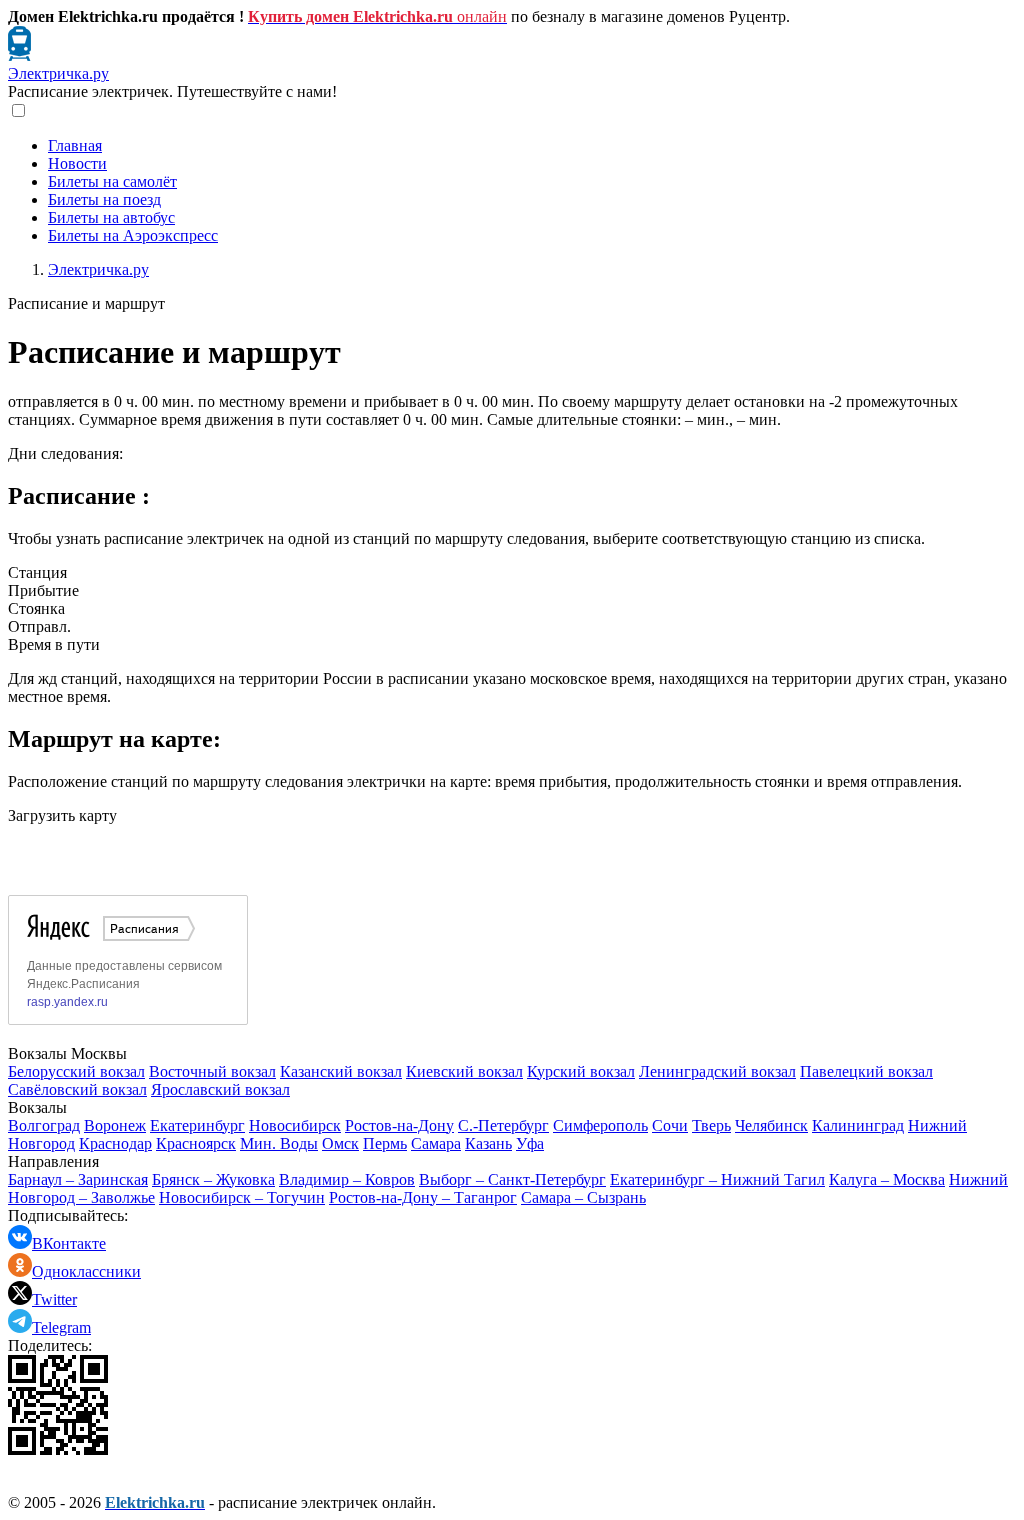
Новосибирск (295, 1125)
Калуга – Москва (887, 1179)
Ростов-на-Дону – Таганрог (423, 1197)
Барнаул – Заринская (78, 1179)
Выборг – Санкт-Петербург (512, 1179)
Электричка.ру (58, 73)
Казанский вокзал (341, 1071)
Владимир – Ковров (347, 1179)
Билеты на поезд (104, 199)
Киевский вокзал (464, 1071)
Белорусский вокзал (76, 1071)
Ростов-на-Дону (399, 1125)
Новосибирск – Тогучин (242, 1197)
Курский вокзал (581, 1071)
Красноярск (196, 1143)
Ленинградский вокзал (717, 1071)
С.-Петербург (503, 1125)
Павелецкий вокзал (866, 1071)
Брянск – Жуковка (213, 1179)
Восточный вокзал (212, 1071)
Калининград (858, 1125)
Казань (488, 1143)
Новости (77, 163)
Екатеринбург (197, 1125)
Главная (75, 145)
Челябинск (771, 1125)
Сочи (670, 1125)
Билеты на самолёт (112, 181)
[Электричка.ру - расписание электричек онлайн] (19, 55)
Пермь (385, 1143)
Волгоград (44, 1125)
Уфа (530, 1143)
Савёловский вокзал (77, 1089)
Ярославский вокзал (220, 1089)
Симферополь (600, 1125)
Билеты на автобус (111, 217)
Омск (340, 1143)
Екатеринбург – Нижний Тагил (717, 1179)
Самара (436, 1143)
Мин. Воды (279, 1143)
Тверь (711, 1125)
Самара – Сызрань (583, 1197)
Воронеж (115, 1125)
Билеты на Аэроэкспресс (133, 235)
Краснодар (115, 1143)
